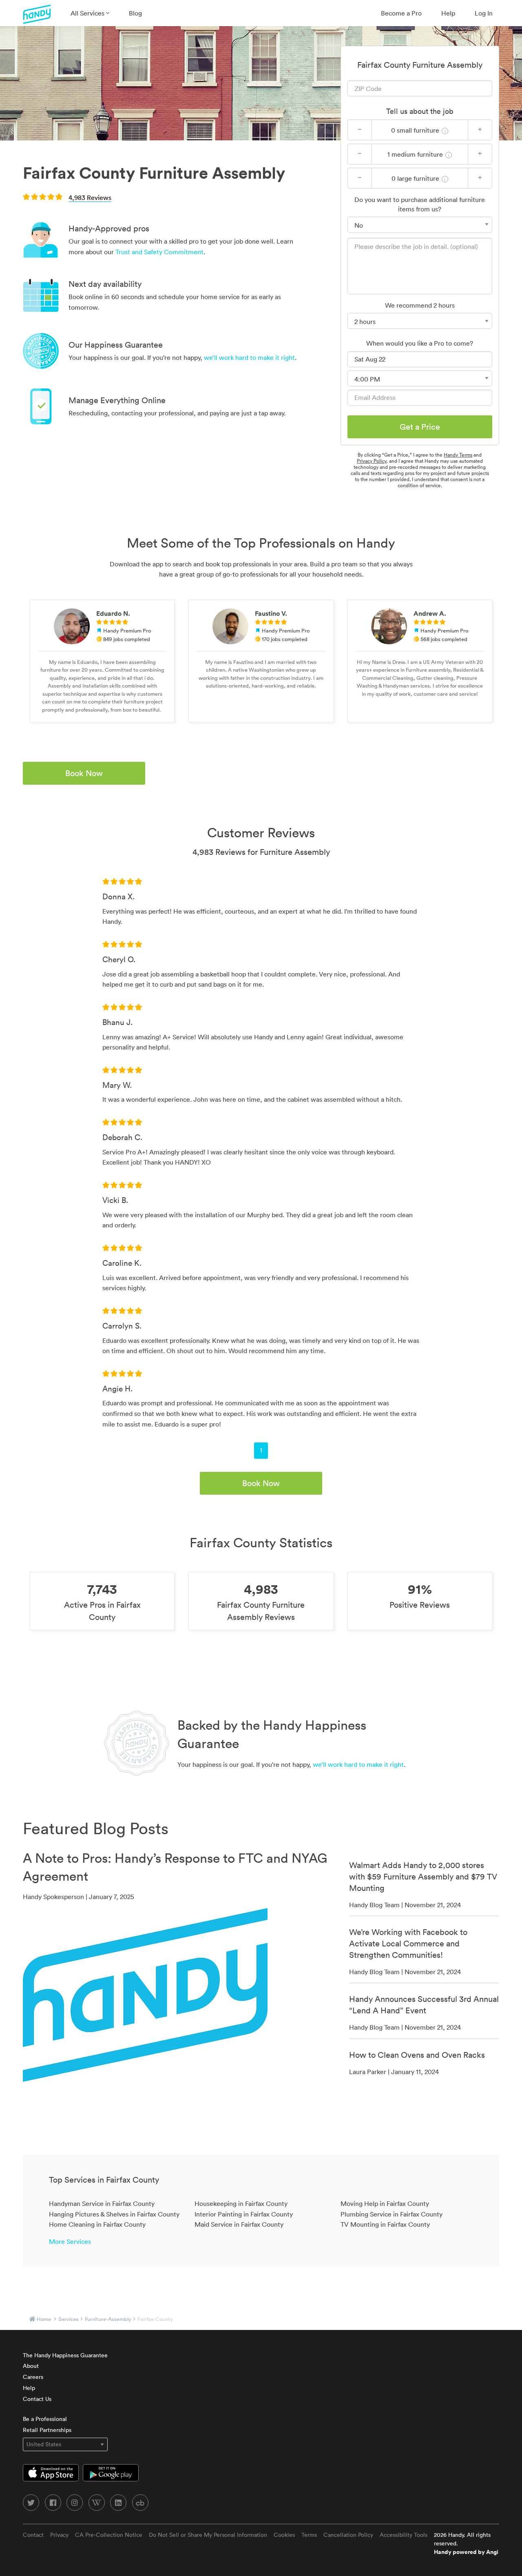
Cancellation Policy (348, 2535)
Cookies (284, 2535)
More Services (70, 2241)
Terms (309, 2535)
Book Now (84, 773)
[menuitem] (90, 13)
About (31, 2366)
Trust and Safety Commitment (159, 252)
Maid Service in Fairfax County (239, 2224)
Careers (33, 2377)
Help (448, 13)
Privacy (59, 2535)
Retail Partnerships (47, 2430)
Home (44, 2319)
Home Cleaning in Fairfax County (97, 2224)
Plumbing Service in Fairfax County (391, 2214)
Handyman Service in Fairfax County (102, 2203)
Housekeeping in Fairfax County (241, 2203)
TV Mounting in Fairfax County (385, 2224)
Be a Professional (45, 2419)
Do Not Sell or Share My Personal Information (208, 2535)
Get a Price (420, 427)
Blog (135, 13)
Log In (484, 13)
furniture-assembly (108, 2319)
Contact (33, 2535)
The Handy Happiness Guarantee (65, 2355)
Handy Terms (458, 455)
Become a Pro (401, 13)
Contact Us (37, 2399)
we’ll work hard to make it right (249, 357)
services (69, 2319)
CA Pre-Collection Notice (109, 2535)
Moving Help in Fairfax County (385, 2203)
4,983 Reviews (90, 197)
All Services (88, 13)
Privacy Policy (372, 461)
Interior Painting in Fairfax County (244, 2214)
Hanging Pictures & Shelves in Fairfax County (114, 2214)
